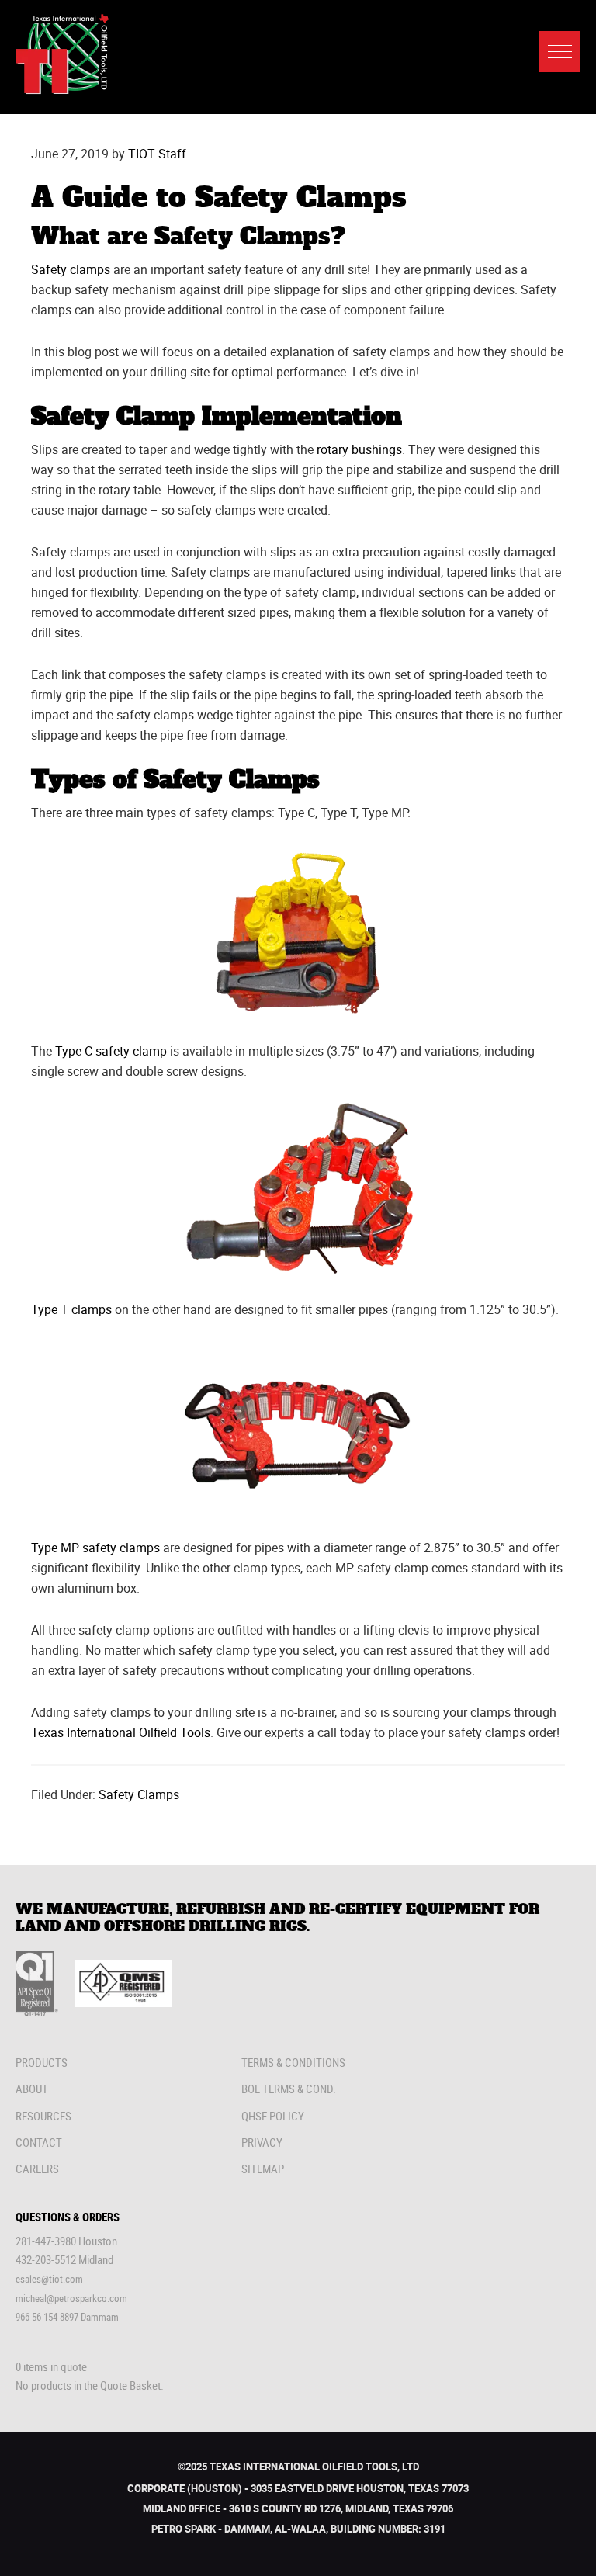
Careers (37, 2169)
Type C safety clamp (111, 1051)
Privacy (262, 2142)
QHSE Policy (273, 2116)
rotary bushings (359, 449)
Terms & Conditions (293, 2062)
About (32, 2089)
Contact (39, 2142)
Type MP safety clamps (95, 1548)
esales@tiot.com (49, 2279)
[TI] (62, 90)
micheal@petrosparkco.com (71, 2298)
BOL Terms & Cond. (289, 2089)
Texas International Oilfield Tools (121, 1732)
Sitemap (263, 2169)
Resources (43, 2116)
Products (42, 2062)
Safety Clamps (139, 1794)
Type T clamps (71, 1309)
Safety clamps (71, 269)
